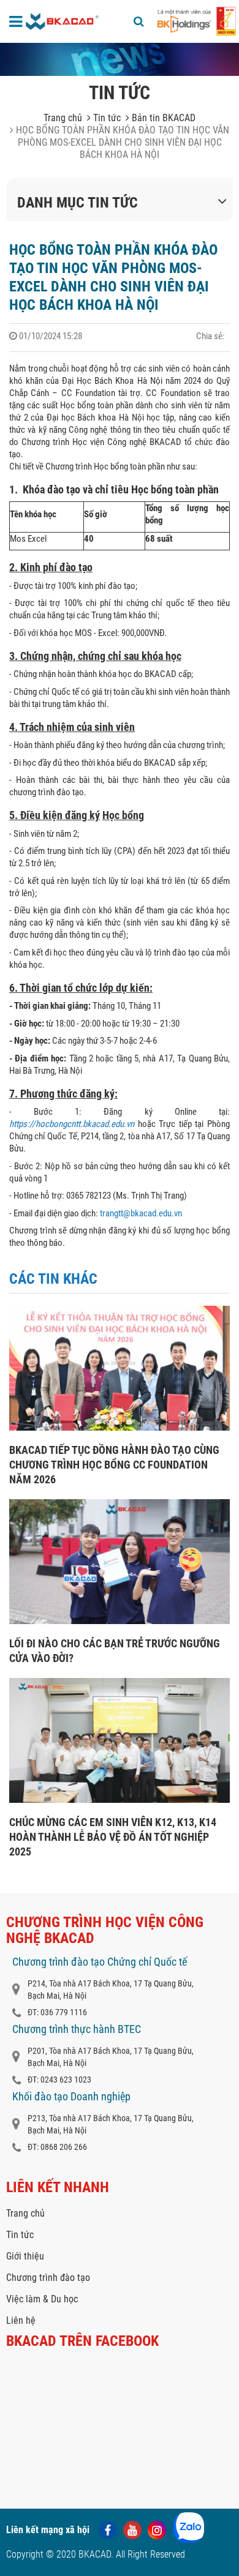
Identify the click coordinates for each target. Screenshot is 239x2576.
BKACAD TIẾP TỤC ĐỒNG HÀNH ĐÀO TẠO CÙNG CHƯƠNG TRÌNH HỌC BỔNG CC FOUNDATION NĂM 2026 (114, 1465)
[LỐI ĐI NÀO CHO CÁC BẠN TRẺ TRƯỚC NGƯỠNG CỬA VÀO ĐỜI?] (120, 1621)
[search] (139, 21)
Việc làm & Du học (42, 2299)
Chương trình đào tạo (48, 2278)
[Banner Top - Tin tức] (120, 59)
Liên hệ (21, 2320)
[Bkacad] (63, 21)
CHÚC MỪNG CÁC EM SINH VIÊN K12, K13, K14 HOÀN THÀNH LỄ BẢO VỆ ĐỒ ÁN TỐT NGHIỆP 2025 (113, 1837)
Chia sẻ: (211, 336)
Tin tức (106, 118)
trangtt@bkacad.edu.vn (141, 1213)
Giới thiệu (25, 2256)
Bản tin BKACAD (162, 118)
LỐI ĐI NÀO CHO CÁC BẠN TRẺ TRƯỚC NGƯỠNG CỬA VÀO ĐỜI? (115, 1651)
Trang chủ (63, 118)
